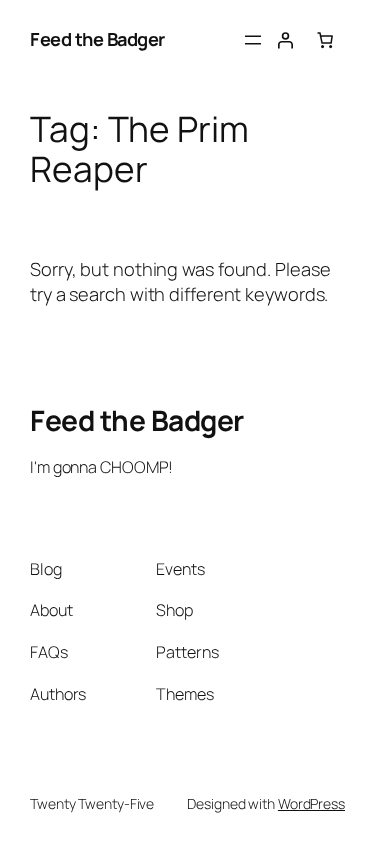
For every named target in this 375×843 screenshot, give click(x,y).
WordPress (311, 803)
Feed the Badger (97, 39)
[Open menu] (253, 40)
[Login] (285, 40)
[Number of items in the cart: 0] (325, 40)
